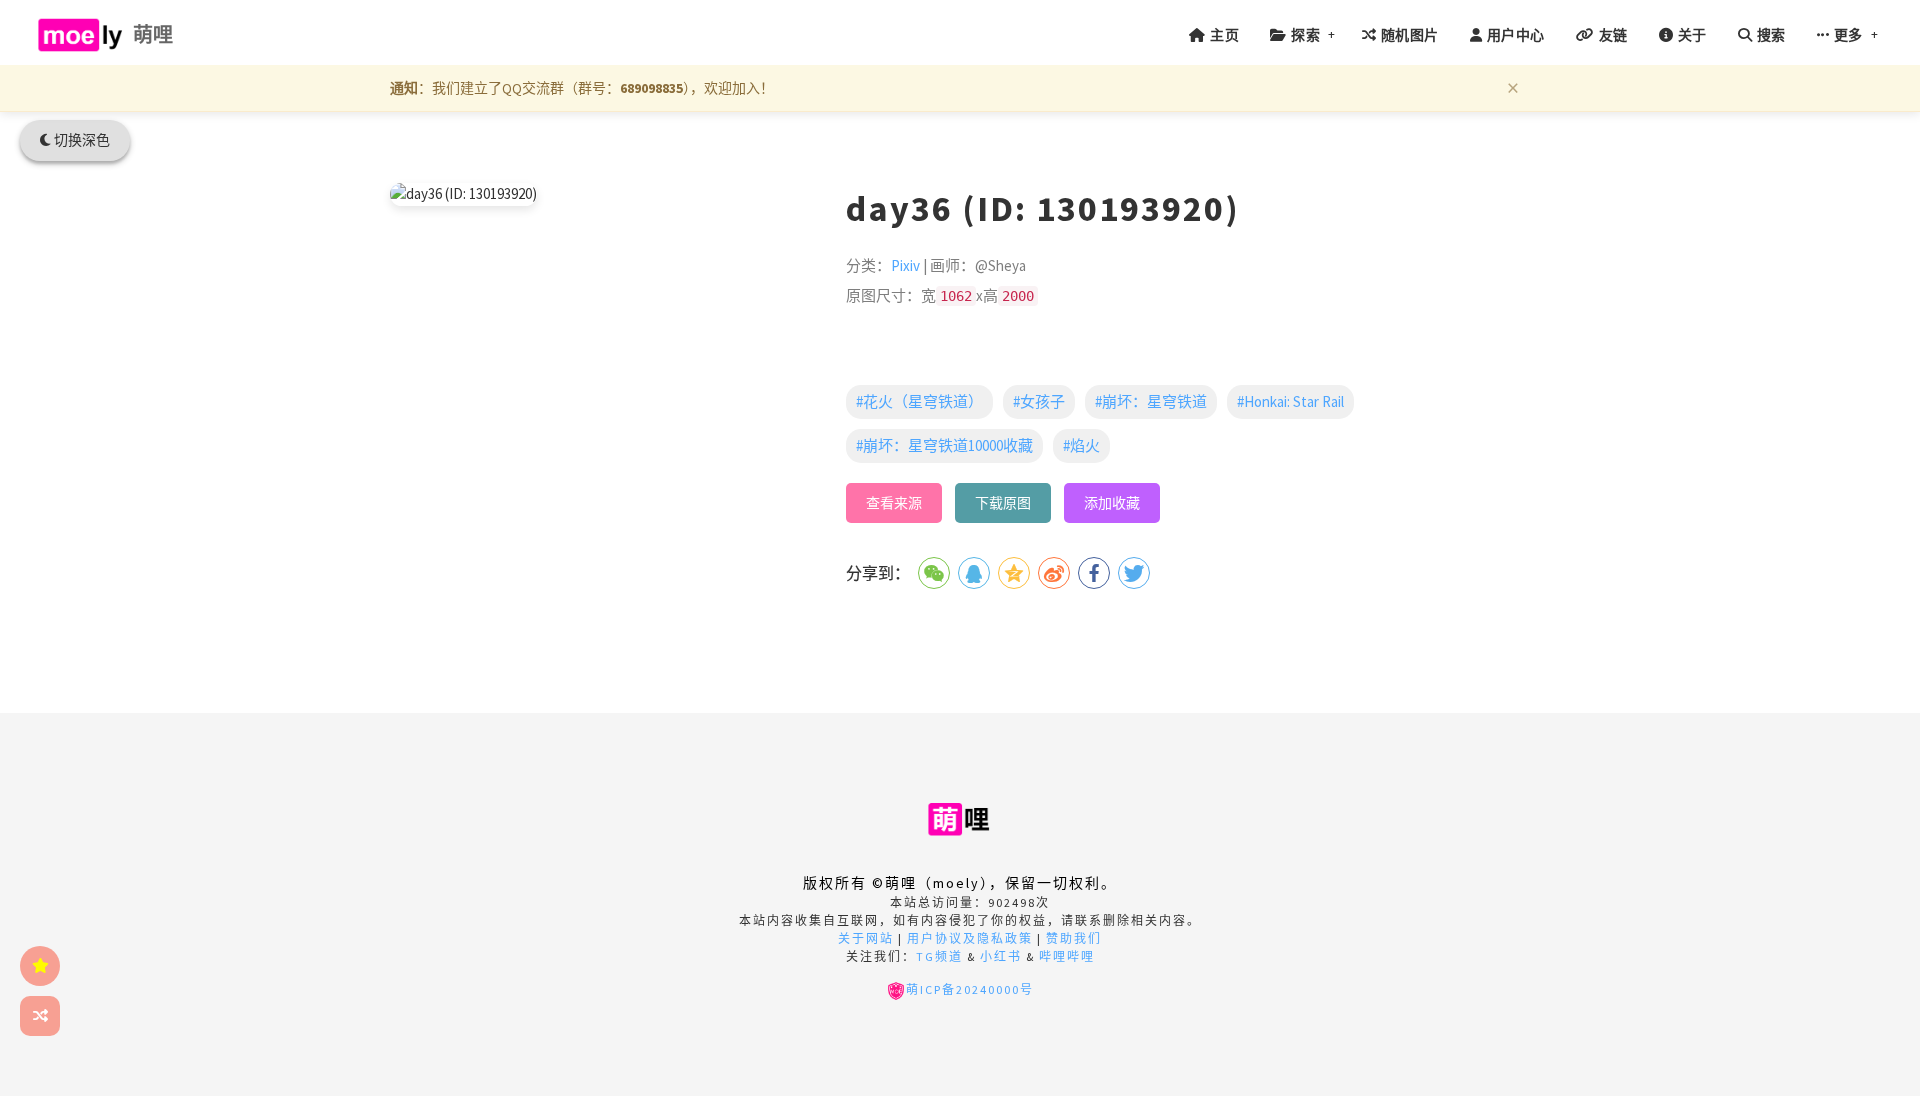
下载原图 (1003, 503)
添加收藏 (1112, 503)
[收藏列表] (40, 966)
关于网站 (866, 938)
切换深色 (80, 140)
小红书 (1001, 956)
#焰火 (1081, 445)
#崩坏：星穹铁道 (1151, 401)
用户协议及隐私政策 (970, 938)
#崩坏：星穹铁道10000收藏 (944, 445)
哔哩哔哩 (1067, 956)
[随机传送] (40, 1016)
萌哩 (153, 34)
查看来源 (894, 503)
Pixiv (905, 265)
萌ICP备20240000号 (970, 989)
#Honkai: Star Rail (1290, 401)
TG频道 (939, 956)
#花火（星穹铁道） (919, 401)
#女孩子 (1039, 401)
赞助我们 (1074, 938)
